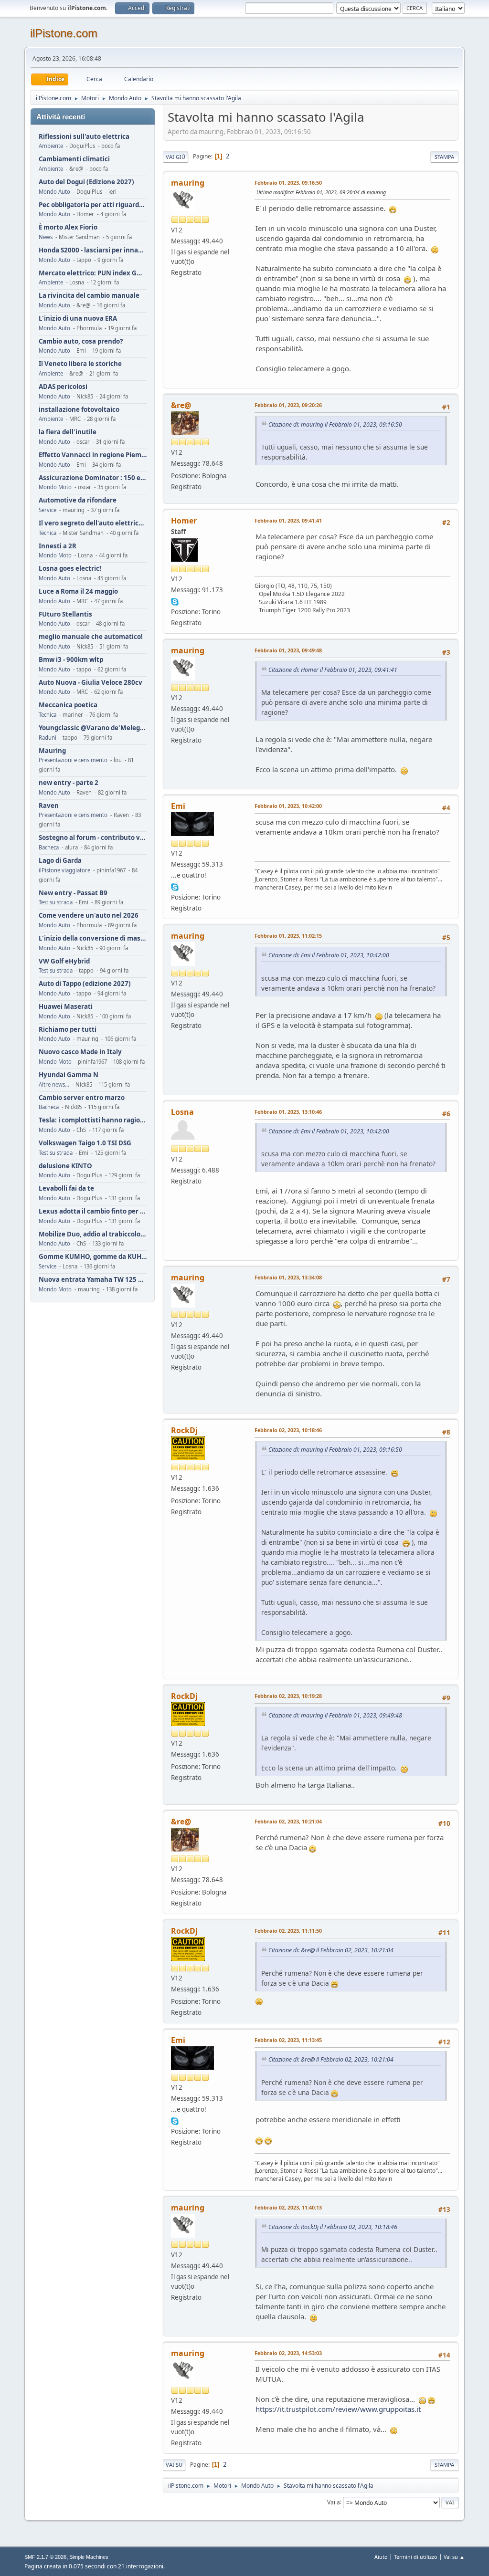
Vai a (334, 2502)
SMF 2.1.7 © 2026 (45, 2557)
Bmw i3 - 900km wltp (71, 660)
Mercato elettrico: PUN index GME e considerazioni (93, 273)
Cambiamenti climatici (74, 159)
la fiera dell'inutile (68, 432)
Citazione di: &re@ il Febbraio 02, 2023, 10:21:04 (331, 1950)
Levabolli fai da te (66, 1189)
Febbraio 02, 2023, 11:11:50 (288, 1931)
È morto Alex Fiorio (68, 227)
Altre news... (54, 1084)
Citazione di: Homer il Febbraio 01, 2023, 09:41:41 (333, 670)
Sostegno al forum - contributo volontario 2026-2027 (93, 838)
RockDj (184, 1430)
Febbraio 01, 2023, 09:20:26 (288, 405)
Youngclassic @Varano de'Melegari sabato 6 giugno (93, 728)
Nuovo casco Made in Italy (80, 1052)
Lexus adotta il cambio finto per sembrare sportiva (93, 1211)
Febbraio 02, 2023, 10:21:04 (288, 1821)
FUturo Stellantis (65, 614)
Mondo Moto (55, 487)
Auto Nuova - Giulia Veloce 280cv (90, 683)
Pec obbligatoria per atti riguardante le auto (93, 205)
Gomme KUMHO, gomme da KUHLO (93, 1257)
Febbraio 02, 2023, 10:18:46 (288, 1430)
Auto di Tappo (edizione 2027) (85, 984)
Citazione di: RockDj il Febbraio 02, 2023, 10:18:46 (333, 2227)
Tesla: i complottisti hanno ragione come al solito (93, 1120)
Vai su (174, 2465)
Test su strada (56, 902)
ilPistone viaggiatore (64, 870)
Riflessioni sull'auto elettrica (84, 137)
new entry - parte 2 (69, 783)
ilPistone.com (64, 33)
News (46, 237)
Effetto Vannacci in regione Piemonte (93, 455)
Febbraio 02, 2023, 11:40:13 (288, 2207)
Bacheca (49, 847)
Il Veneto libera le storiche (80, 364)
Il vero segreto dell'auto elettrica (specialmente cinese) (93, 523)
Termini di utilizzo (416, 2557)
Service (48, 510)
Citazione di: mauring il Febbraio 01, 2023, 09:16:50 (335, 424)
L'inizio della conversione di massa (93, 938)
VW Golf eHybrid (64, 961)
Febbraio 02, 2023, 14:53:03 (288, 2353)
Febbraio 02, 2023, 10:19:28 (288, 1696)
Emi (178, 806)
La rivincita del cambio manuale (89, 296)
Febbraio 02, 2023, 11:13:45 (288, 2040)
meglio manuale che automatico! (91, 637)
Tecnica (48, 533)
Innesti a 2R (58, 546)
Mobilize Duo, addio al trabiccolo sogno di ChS (93, 1234)
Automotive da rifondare (78, 500)
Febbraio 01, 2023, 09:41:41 (288, 520)
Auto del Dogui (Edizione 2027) (86, 182)
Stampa (444, 157)
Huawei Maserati (66, 1007)
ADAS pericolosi (63, 387)
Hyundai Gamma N (69, 1075)
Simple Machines (89, 2557)
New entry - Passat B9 (73, 893)
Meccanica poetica (68, 705)
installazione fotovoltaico (79, 410)
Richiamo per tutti (68, 1030)
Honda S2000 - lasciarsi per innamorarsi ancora (93, 250)
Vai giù (175, 157)
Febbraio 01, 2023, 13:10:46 (288, 1112)
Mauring (52, 751)
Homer (184, 521)
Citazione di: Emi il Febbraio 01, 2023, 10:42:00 (329, 955)
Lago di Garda (60, 861)
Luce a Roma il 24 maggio (78, 592)
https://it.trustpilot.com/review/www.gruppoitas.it (338, 2409)
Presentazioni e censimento (73, 760)
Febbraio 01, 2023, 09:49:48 (288, 650)
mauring (188, 183)
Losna (182, 1112)
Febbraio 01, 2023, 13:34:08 (288, 1277)
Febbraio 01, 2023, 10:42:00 (288, 806)
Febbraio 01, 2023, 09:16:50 (288, 183)
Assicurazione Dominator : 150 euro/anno (93, 478)
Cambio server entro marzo (82, 1098)
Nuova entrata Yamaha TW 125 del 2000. (93, 1280)
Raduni (48, 738)
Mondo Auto (54, 192)
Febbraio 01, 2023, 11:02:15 (288, 936)
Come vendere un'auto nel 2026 (89, 916)
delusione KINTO (65, 1166)
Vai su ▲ (454, 2557)
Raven (49, 806)
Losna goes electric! (70, 569)
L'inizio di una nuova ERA (78, 319)
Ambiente (51, 146)
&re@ (181, 405)
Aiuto (381, 2557)
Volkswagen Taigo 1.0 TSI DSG (85, 1143)
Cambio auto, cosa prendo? (81, 341)
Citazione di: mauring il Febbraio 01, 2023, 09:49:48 (335, 1715)
